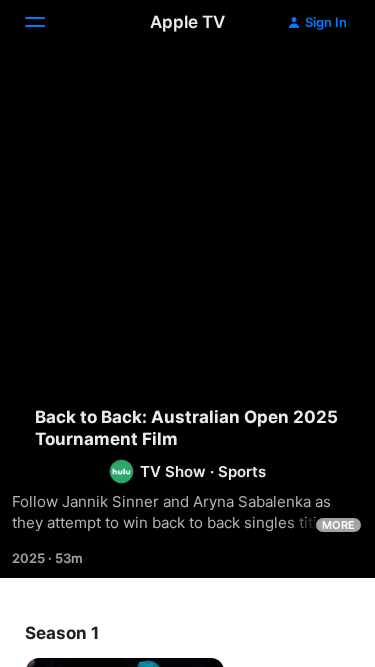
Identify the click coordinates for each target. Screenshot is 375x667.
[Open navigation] (47, 22)
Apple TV (187, 22)
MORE (338, 525)
